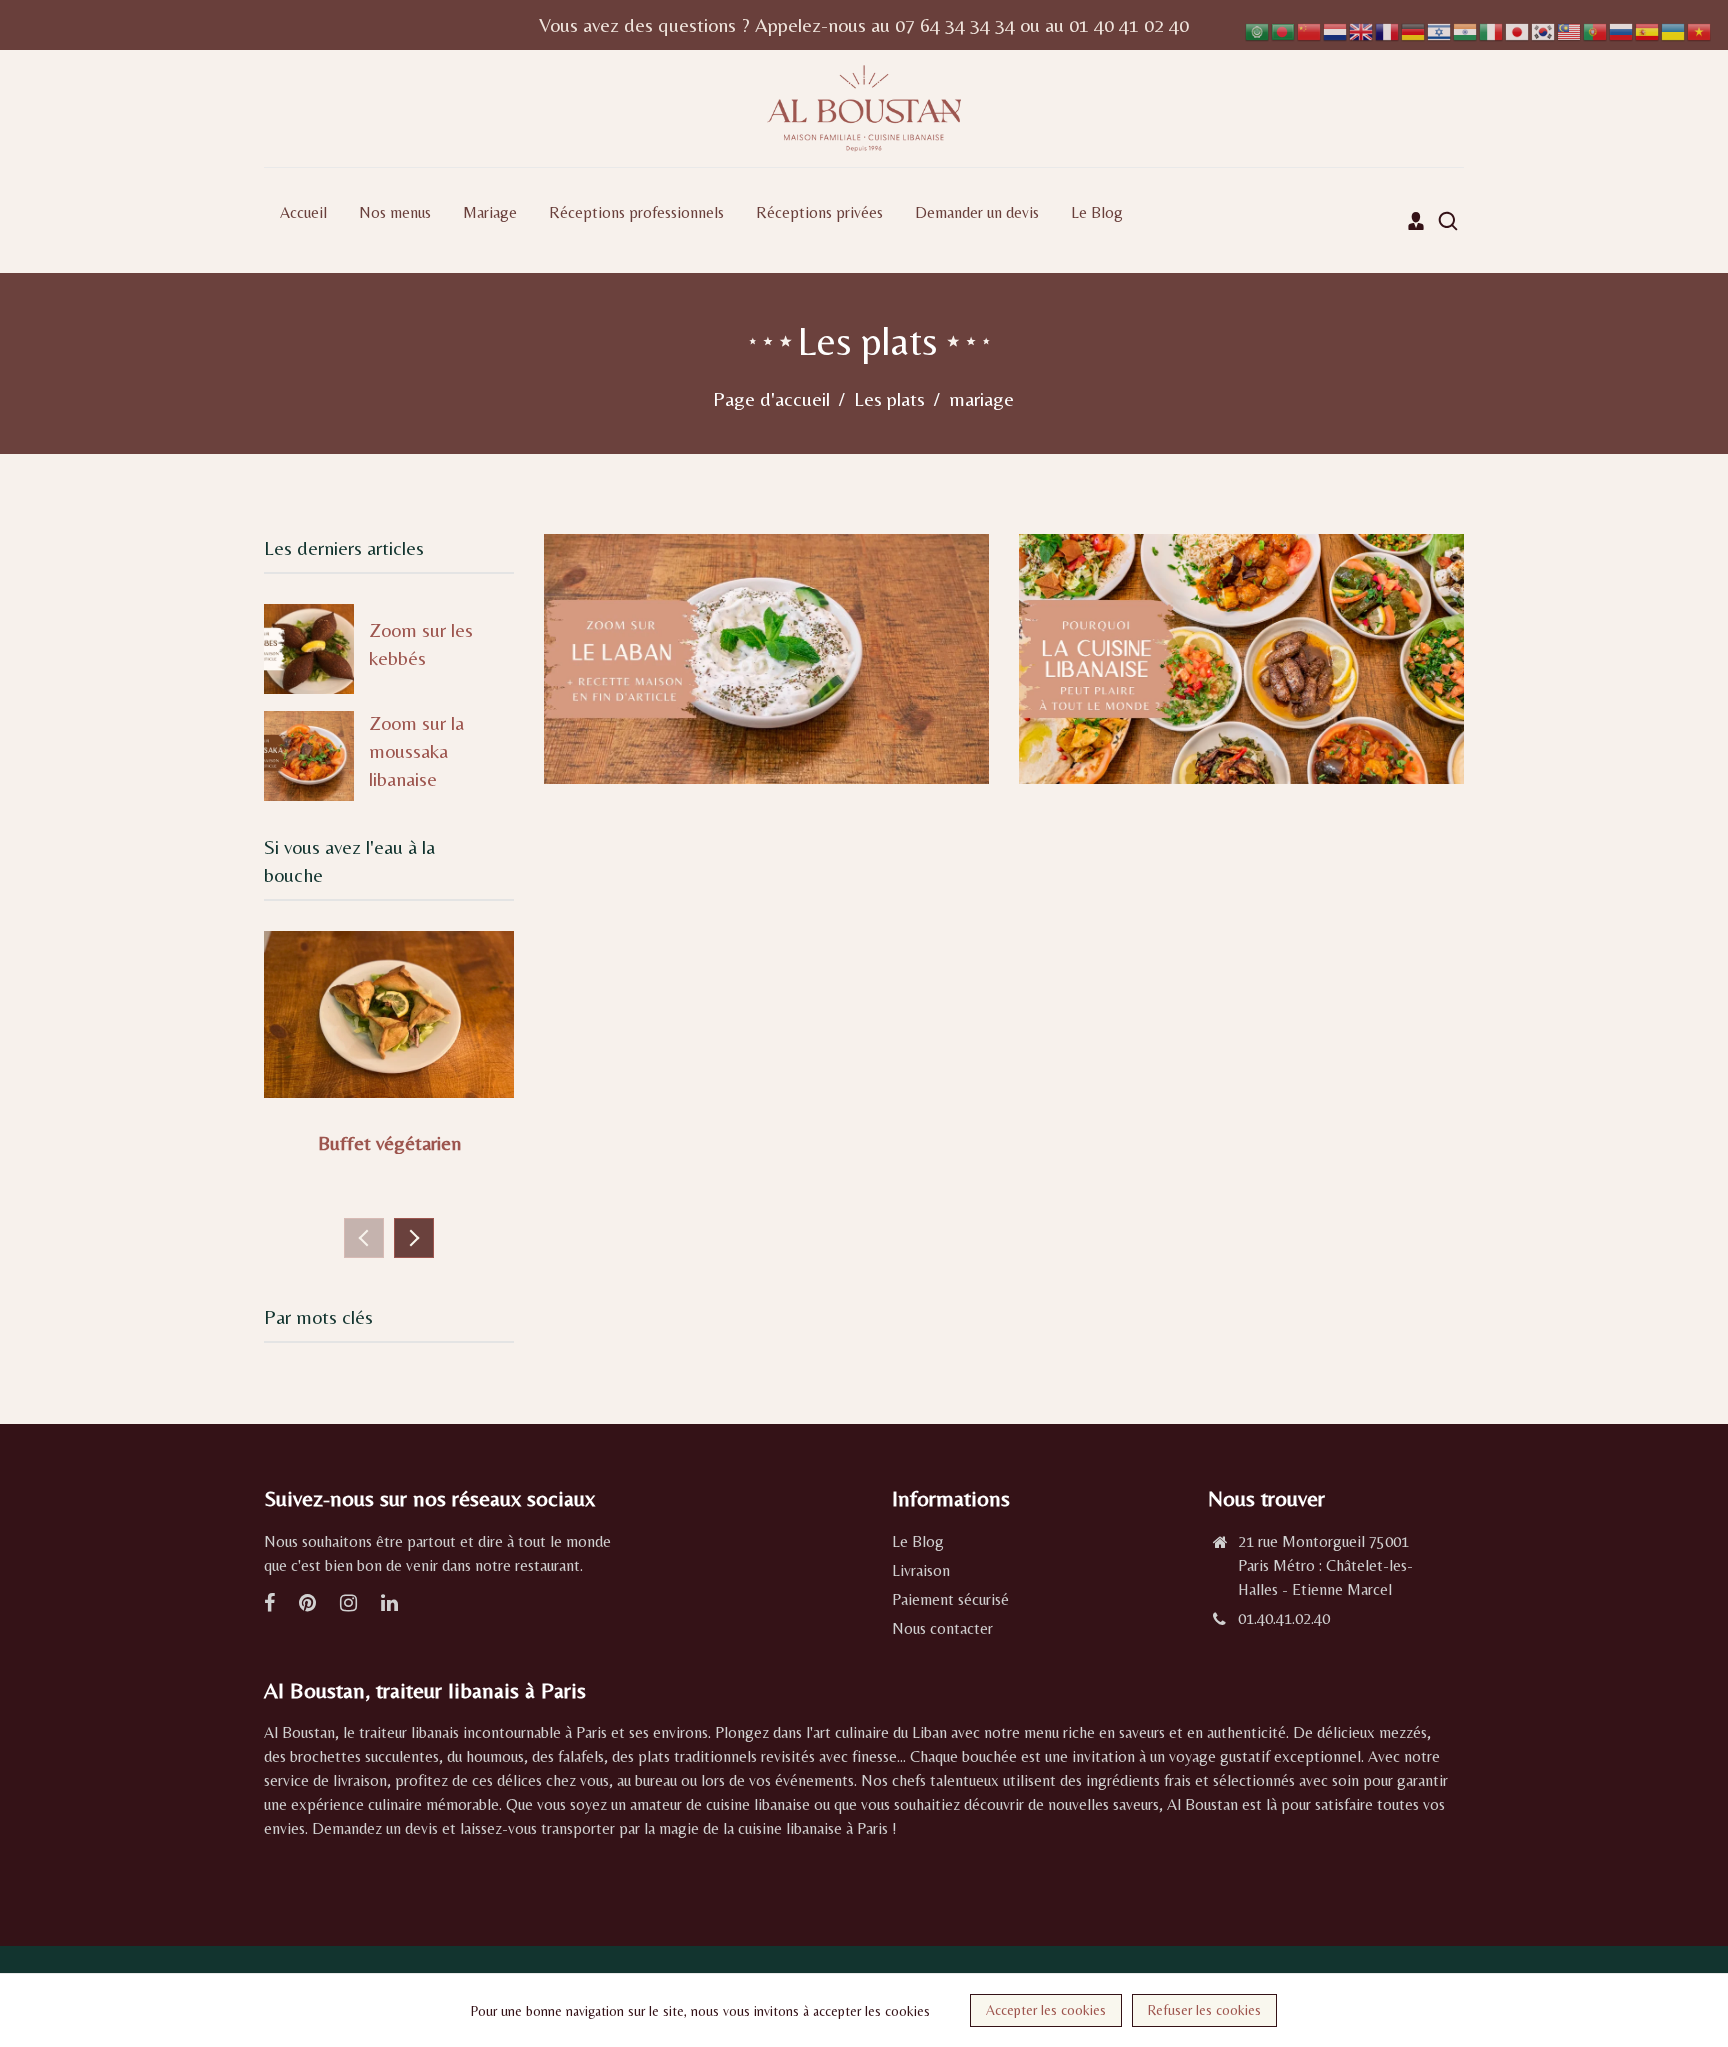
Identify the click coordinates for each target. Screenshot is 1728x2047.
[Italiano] (1492, 29)
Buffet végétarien (389, 1142)
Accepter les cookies (1046, 2010)
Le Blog (1097, 212)
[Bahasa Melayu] (1570, 29)
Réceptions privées (819, 212)
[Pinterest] (309, 1604)
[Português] (1596, 29)
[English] (1362, 29)
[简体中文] (1310, 29)
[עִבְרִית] (1440, 29)
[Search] (1448, 221)
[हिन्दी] (1466, 29)
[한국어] (1544, 29)
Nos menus (395, 212)
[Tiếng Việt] (1700, 29)
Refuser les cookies (1204, 2010)
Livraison (921, 1570)
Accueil (303, 212)
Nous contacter (942, 1628)
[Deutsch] (1414, 29)
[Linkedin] (391, 1604)
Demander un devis (977, 212)
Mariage (490, 212)
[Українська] (1674, 29)
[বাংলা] (1284, 29)
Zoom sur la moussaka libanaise (416, 750)
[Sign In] (1416, 221)
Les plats (889, 398)
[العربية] (1258, 29)
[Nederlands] (1336, 29)
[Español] (1648, 29)
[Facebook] (271, 1604)
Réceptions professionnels (636, 212)
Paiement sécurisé (950, 1599)
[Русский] (1622, 29)
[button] (414, 1238)
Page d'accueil (771, 398)
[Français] (1388, 29)
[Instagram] (350, 1604)
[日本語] (1518, 29)
